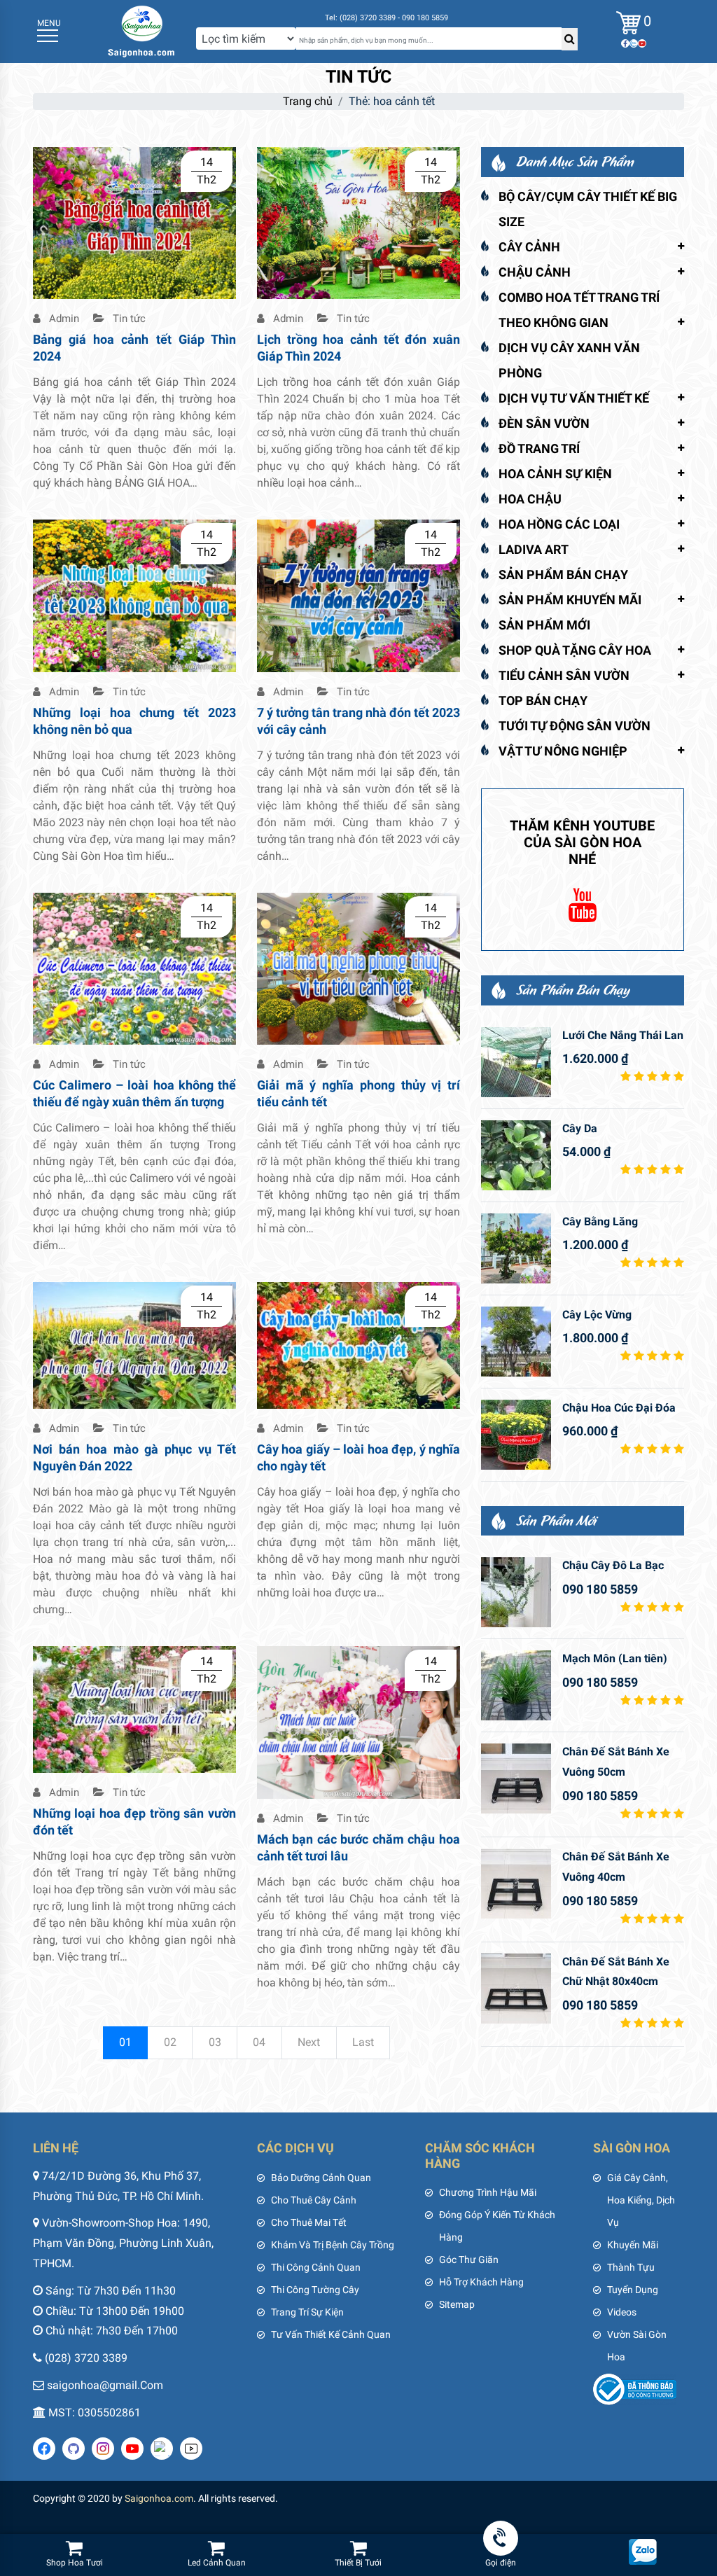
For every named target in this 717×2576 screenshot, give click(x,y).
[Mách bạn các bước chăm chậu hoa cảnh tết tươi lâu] (358, 1721)
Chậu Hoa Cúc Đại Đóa (619, 1408)
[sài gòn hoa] (141, 30)
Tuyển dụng (633, 2290)
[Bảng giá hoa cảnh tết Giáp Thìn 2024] (134, 222)
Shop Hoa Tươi (75, 2563)
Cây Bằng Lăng (600, 1221)
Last (363, 2042)
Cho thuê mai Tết (309, 2222)
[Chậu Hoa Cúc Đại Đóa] (516, 1435)
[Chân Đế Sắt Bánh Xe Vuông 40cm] (516, 1884)
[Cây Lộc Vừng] (516, 1342)
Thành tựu (631, 2267)
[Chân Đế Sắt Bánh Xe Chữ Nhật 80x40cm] (516, 1989)
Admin (63, 319)
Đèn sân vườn (544, 423)
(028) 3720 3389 (86, 2358)
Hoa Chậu (530, 499)
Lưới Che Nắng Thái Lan (623, 1035)
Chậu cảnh (535, 272)
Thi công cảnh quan (316, 2267)
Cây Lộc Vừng (597, 1315)
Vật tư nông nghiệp (563, 751)
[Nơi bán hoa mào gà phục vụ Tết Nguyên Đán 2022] (134, 1345)
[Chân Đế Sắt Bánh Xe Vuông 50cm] (516, 1778)
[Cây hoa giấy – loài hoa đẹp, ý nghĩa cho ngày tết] (358, 1345)
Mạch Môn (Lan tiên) (615, 1658)
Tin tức (128, 319)
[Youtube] (642, 43)
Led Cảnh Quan (217, 2563)
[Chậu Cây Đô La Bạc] (516, 1592)
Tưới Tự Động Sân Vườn (575, 726)
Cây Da (580, 1128)
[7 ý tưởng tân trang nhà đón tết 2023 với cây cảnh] (358, 595)
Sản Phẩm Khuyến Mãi (570, 600)
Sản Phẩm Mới (544, 625)
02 (170, 2042)
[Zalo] (634, 43)
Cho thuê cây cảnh (314, 2200)
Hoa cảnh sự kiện (555, 474)
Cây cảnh (529, 247)
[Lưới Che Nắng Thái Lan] (516, 1062)
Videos (622, 2312)
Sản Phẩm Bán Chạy (563, 575)
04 (259, 2042)
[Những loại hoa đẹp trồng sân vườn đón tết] (134, 1709)
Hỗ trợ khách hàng (481, 2282)
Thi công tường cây (315, 2290)
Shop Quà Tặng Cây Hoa (575, 650)
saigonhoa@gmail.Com (105, 2385)
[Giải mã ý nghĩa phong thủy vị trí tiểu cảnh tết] (358, 968)
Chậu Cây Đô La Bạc (613, 1565)
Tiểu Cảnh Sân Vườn (564, 675)
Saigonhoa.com (159, 2498)
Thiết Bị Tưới (358, 2563)
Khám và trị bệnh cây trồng (333, 2245)
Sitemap (457, 2304)
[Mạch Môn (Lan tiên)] (516, 1685)
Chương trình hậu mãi (488, 2192)
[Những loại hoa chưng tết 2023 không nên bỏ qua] (134, 595)
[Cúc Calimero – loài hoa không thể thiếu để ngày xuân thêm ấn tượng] (134, 968)
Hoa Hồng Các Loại (559, 524)
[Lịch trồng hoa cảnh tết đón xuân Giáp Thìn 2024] (358, 222)
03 (215, 2042)
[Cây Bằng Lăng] (516, 1248)
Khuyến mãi (633, 2245)
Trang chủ (308, 101)
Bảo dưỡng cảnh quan (321, 2178)
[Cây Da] (516, 1155)
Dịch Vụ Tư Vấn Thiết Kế (574, 398)
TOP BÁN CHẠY (543, 701)
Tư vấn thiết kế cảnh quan (331, 2334)
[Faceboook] (625, 43)
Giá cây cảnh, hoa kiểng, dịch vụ (641, 2200)
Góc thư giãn (469, 2260)
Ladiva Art (534, 549)
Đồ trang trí (539, 448)
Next (309, 2042)
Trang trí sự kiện (307, 2312)
